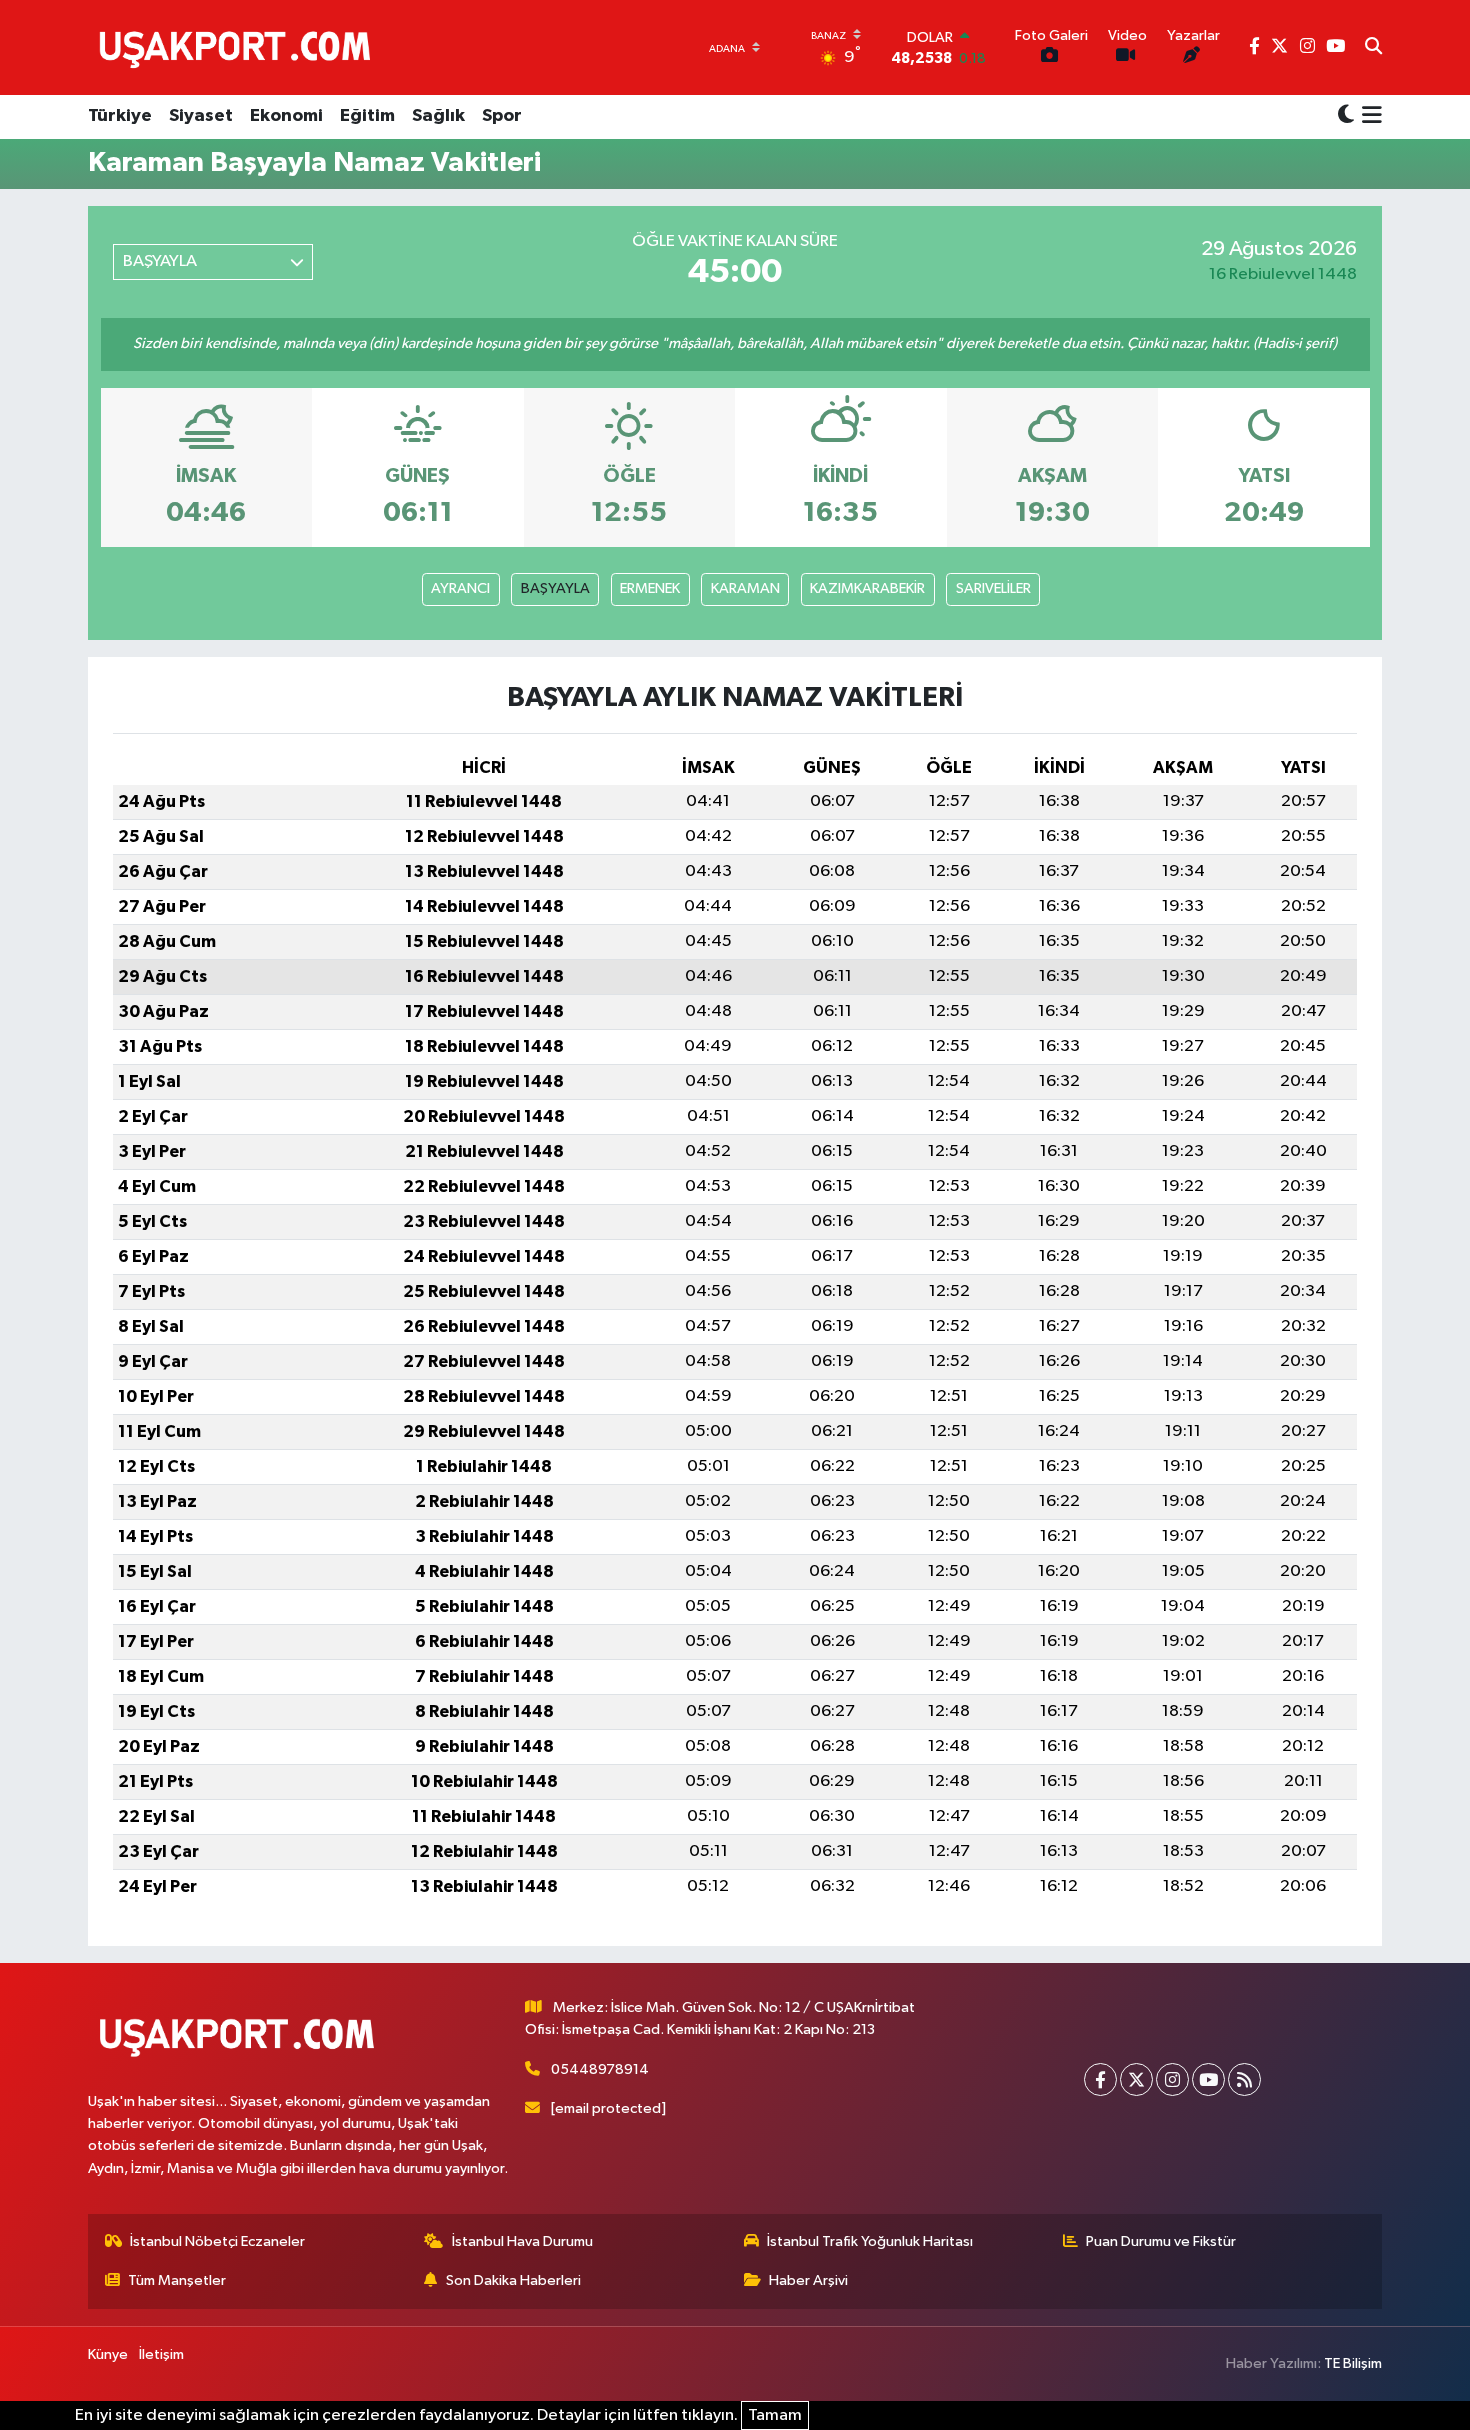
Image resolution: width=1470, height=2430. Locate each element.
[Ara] (1373, 48)
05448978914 (600, 2069)
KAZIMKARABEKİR (867, 588)
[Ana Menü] (1368, 117)
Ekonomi (286, 116)
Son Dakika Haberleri (513, 2280)
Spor (502, 116)
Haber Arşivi (808, 2280)
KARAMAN (745, 588)
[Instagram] (1172, 2079)
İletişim (161, 2354)
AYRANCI (460, 588)
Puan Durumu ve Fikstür (1161, 2241)
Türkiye (120, 116)
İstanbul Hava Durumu (522, 2241)
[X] (1136, 2079)
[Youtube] (1208, 2079)
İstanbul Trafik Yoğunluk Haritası (870, 2241)
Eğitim (367, 116)
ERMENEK (650, 588)
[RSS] (1244, 2079)
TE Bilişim (1353, 2363)
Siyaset (201, 116)
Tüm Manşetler (177, 2280)
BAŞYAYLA (555, 588)
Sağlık (438, 116)
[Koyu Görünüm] (1346, 116)
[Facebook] (1100, 2079)
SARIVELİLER (993, 588)
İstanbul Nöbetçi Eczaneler (217, 2241)
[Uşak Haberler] (239, 47)
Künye (108, 2354)
